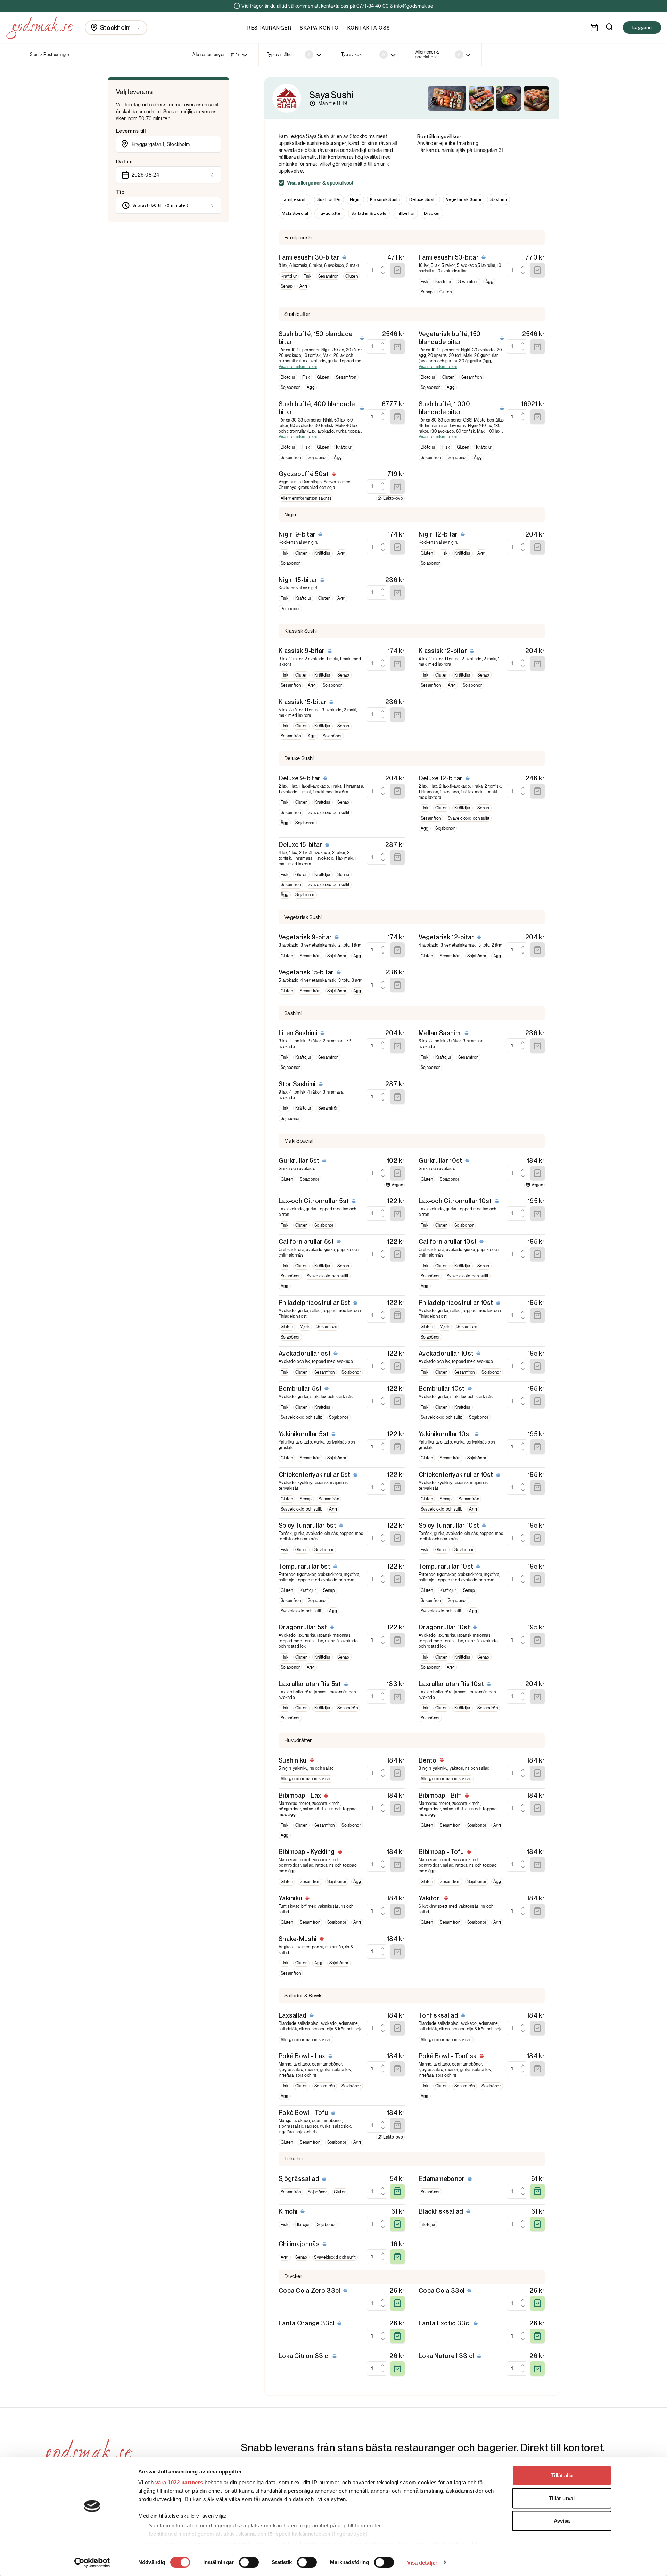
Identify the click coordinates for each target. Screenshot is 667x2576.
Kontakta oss (369, 28)
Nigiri (355, 199)
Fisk (307, 276)
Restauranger (269, 28)
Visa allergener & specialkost (320, 183)
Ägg (303, 286)
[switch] (249, 2562)
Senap (287, 286)
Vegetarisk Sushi (464, 199)
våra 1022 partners (179, 2482)
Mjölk (305, 1327)
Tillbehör (405, 213)
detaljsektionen (373, 2543)
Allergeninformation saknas (306, 498)
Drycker (432, 213)
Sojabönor (290, 387)
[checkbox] (281, 183)
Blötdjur (288, 377)
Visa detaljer (422, 2562)
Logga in (642, 27)
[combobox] (116, 28)
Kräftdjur (289, 276)
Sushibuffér (329, 199)
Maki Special (295, 213)
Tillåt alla (562, 2475)
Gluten (352, 276)
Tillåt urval (562, 2498)
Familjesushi (295, 199)
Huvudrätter (330, 213)
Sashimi (499, 199)
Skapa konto (319, 28)
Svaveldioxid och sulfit (329, 813)
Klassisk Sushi (385, 199)
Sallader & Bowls (369, 213)
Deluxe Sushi (423, 199)
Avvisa (562, 2521)
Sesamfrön (328, 276)
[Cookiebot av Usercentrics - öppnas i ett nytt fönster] (92, 2562)
